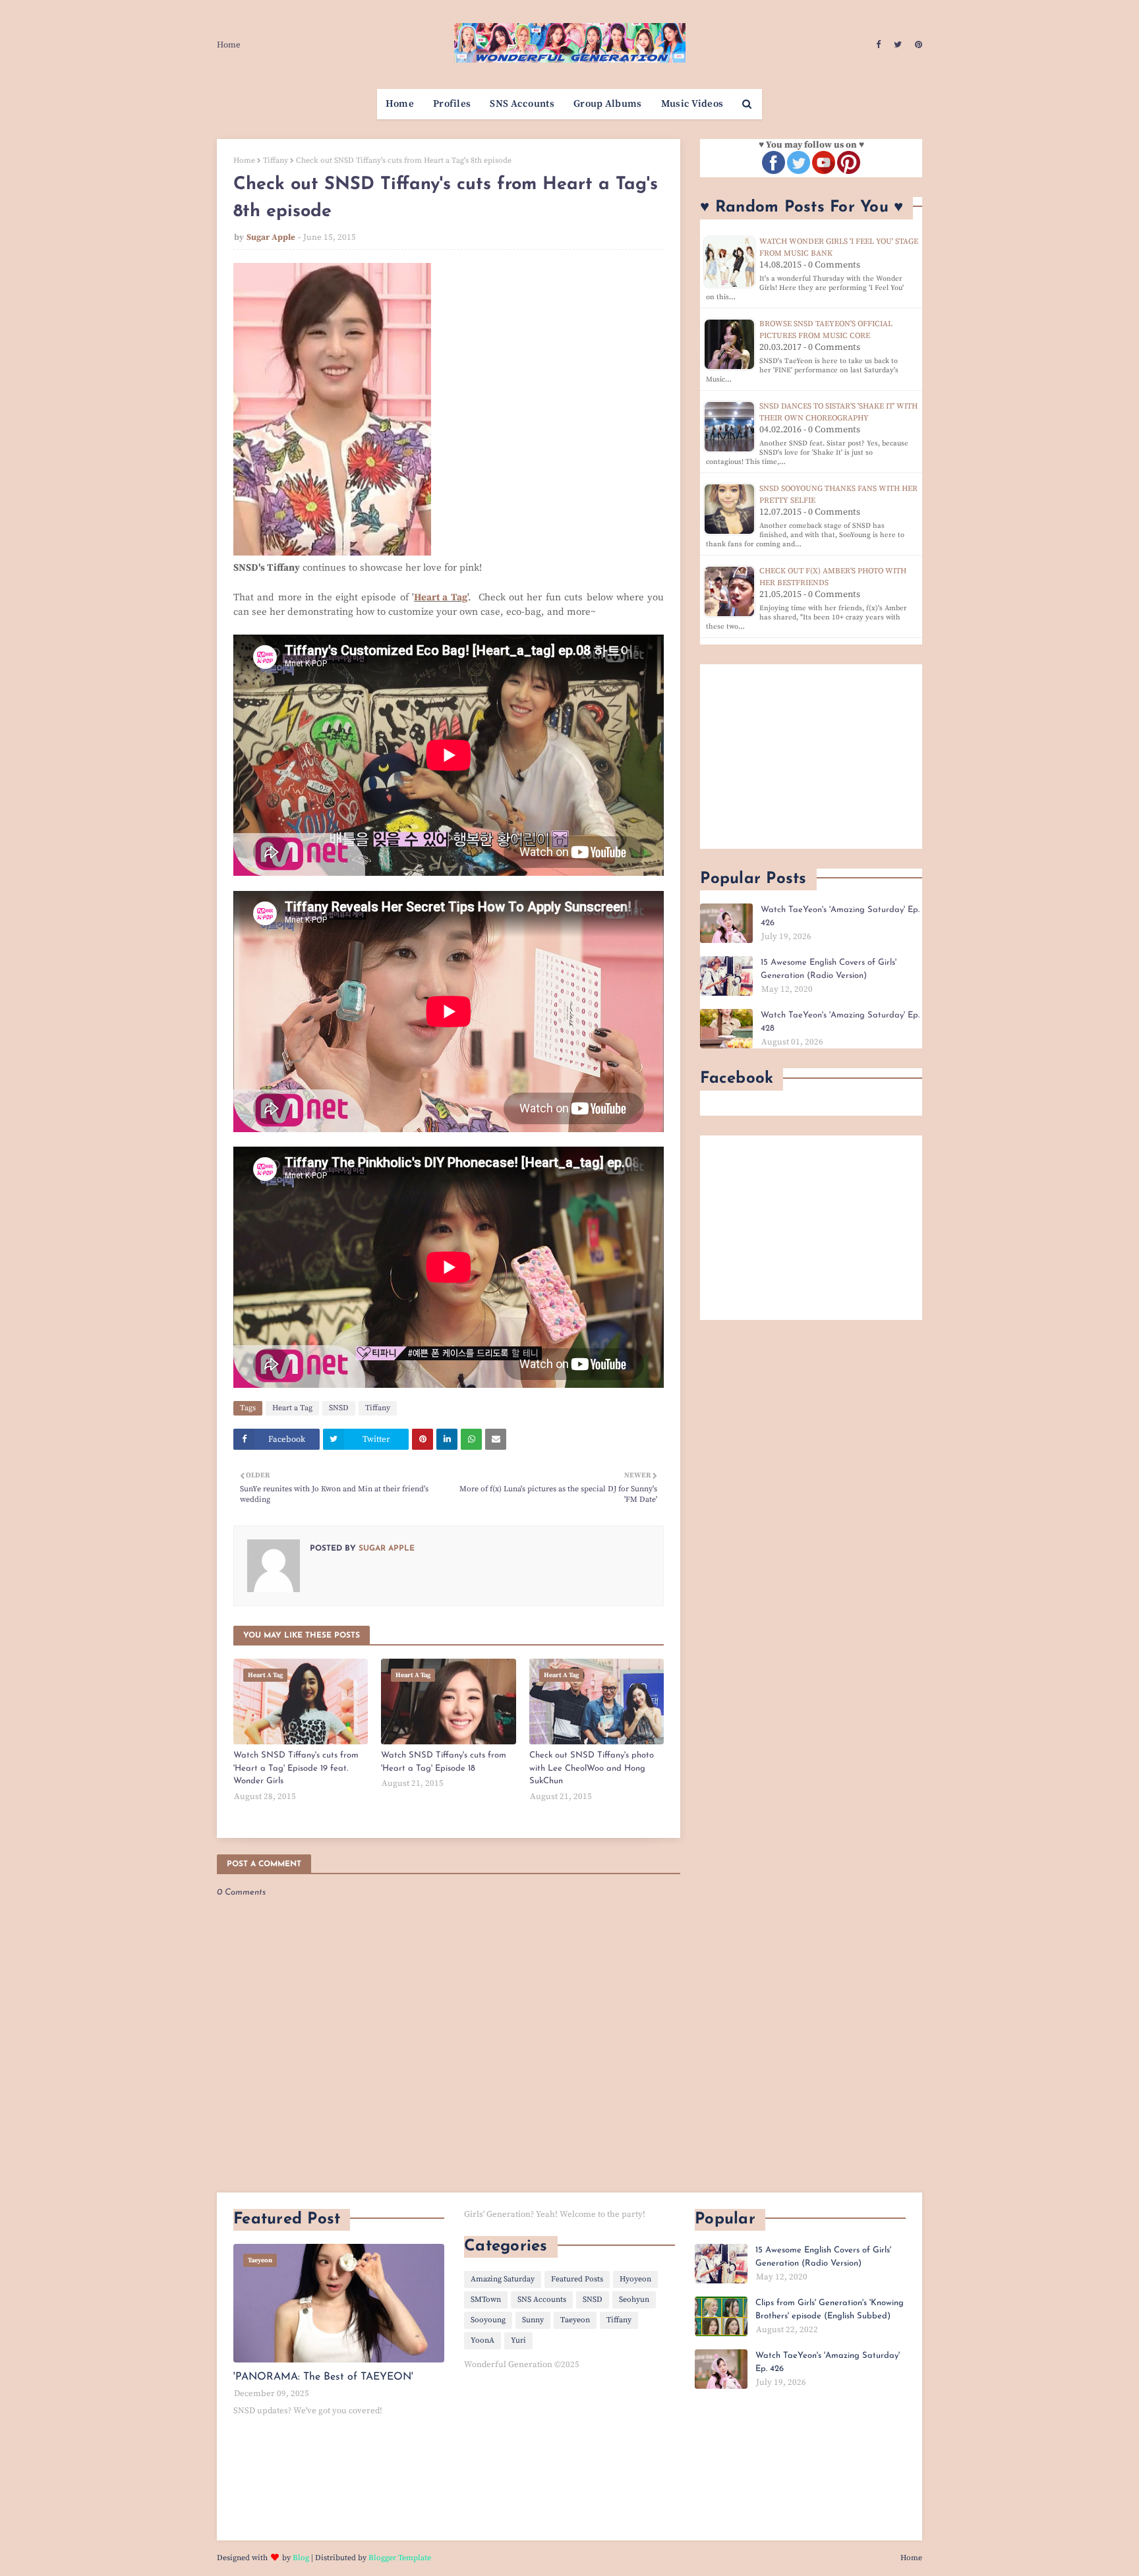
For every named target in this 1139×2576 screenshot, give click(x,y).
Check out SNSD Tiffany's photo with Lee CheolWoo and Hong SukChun (592, 1768)
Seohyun (634, 2300)
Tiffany (276, 160)
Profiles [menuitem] (452, 104)
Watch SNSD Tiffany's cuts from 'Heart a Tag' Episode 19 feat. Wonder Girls (296, 1768)
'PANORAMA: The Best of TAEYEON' (323, 2377)
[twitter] (898, 45)
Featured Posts (577, 2279)
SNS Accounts (542, 2300)
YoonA (482, 2340)
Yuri (518, 2340)
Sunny (533, 2320)
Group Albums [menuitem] (608, 104)
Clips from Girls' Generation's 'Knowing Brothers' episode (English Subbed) (830, 2309)
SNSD (339, 1408)
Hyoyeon (635, 2279)
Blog (301, 2558)
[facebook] (878, 45)
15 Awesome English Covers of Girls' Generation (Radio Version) (829, 969)
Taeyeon (575, 2320)
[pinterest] (917, 45)
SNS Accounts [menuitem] (522, 104)
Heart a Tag (441, 597)
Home (229, 45)
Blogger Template (400, 2558)
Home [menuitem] (400, 104)
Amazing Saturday (503, 2279)
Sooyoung (488, 2320)
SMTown (486, 2300)
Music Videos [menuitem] (692, 104)
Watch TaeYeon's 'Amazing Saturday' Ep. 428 (840, 1022)
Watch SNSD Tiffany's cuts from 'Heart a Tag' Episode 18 (444, 1762)
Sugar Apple (271, 237)
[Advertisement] (811, 757)
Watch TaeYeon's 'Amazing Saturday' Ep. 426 (840, 916)
